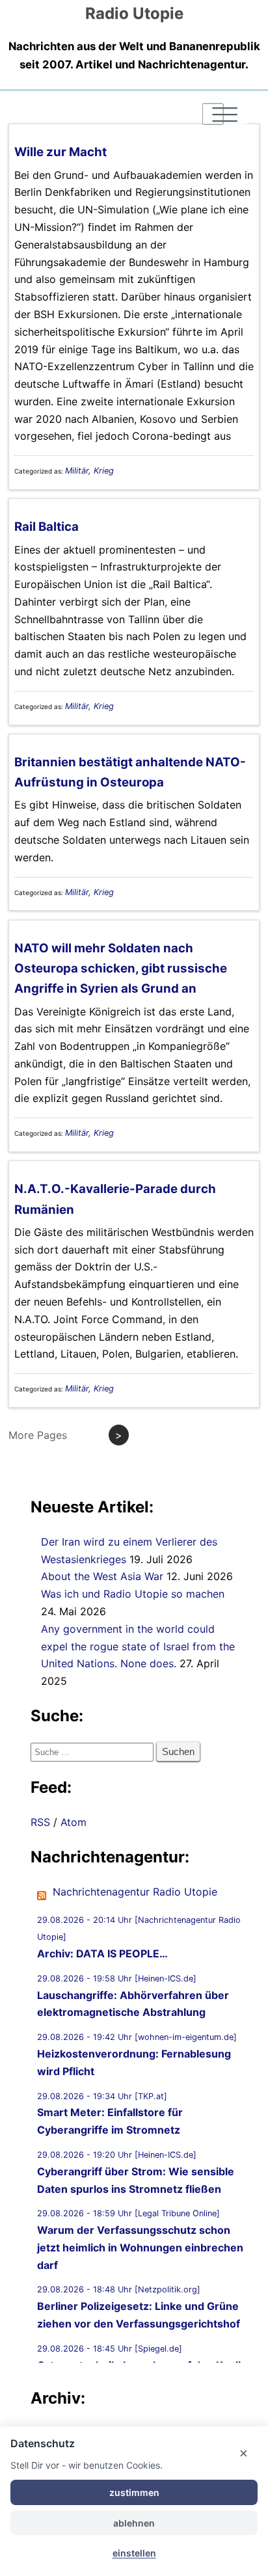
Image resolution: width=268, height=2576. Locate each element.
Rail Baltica (47, 527)
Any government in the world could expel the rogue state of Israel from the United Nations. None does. (138, 1646)
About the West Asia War (102, 1576)
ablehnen (134, 2523)
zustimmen (134, 2492)
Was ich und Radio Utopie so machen (133, 1594)
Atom (74, 1822)
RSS (40, 1822)
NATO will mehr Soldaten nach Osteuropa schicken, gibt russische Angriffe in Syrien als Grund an (121, 969)
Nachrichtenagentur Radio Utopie (135, 1892)
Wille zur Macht (60, 152)
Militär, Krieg (89, 471)
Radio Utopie (134, 13)
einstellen (134, 2553)
